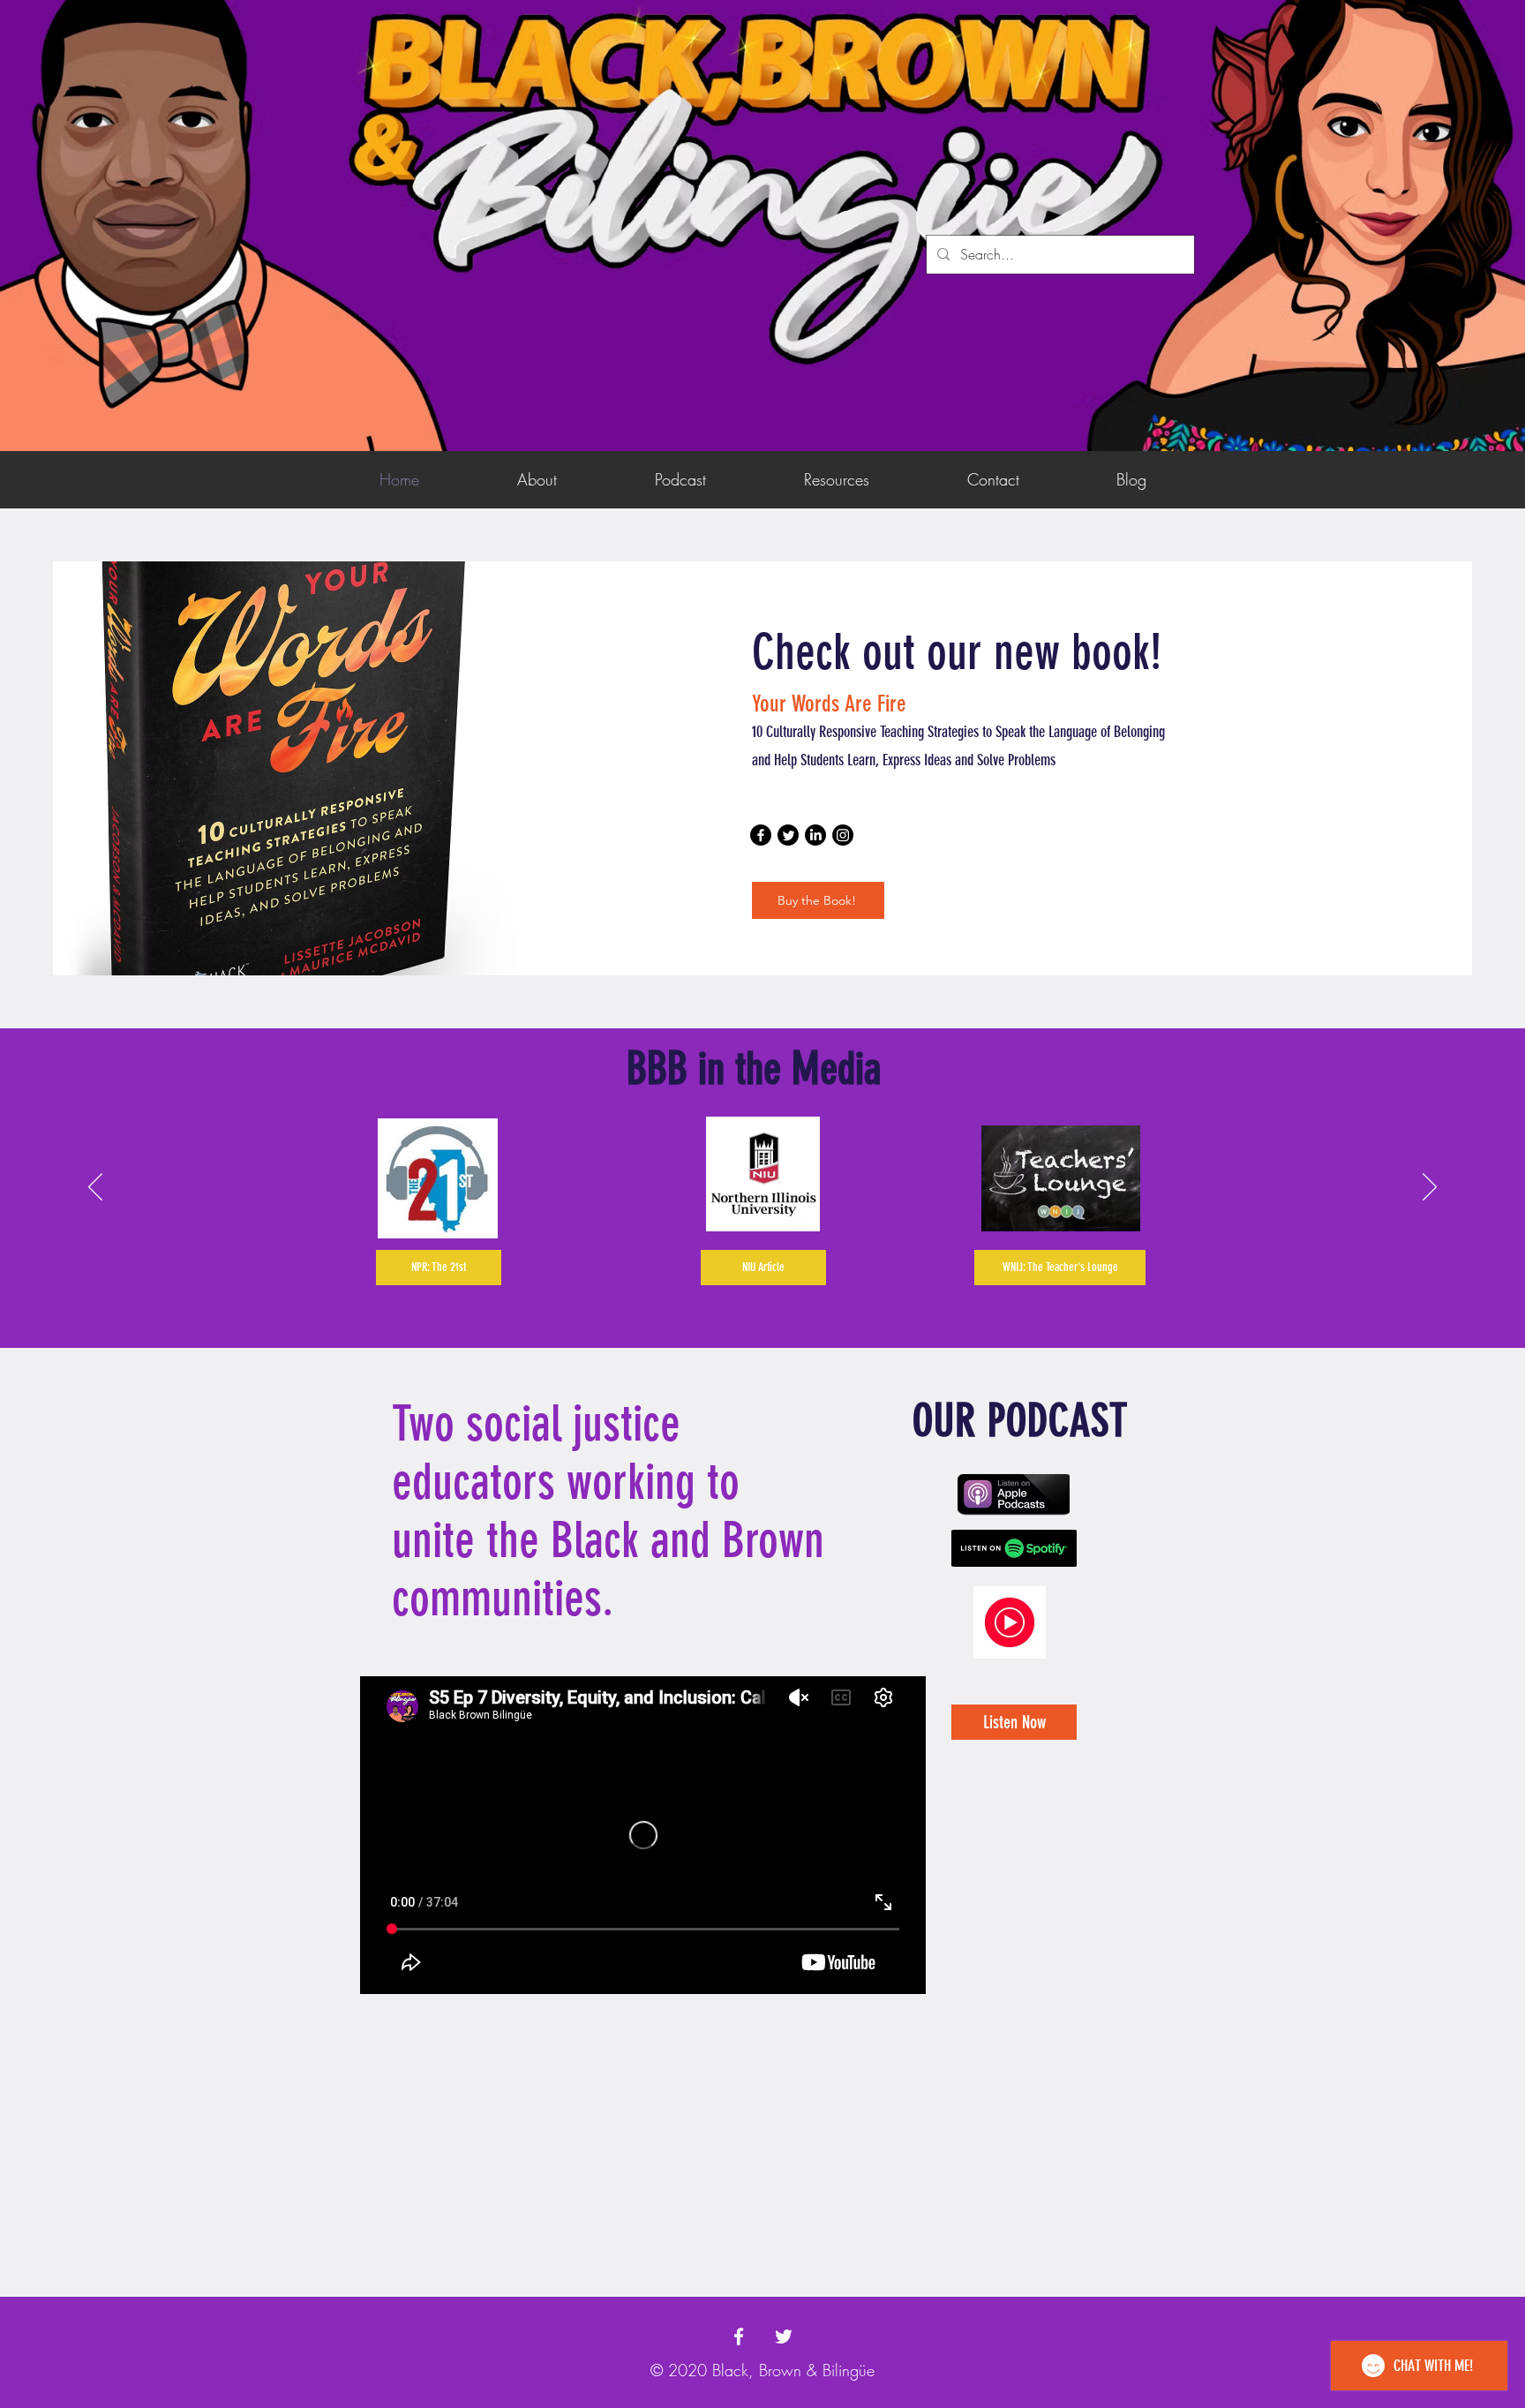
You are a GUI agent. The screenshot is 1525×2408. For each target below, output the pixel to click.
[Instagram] (843, 835)
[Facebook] (761, 835)
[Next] (1430, 1188)
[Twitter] (788, 835)
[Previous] (95, 1188)
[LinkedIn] (815, 835)
